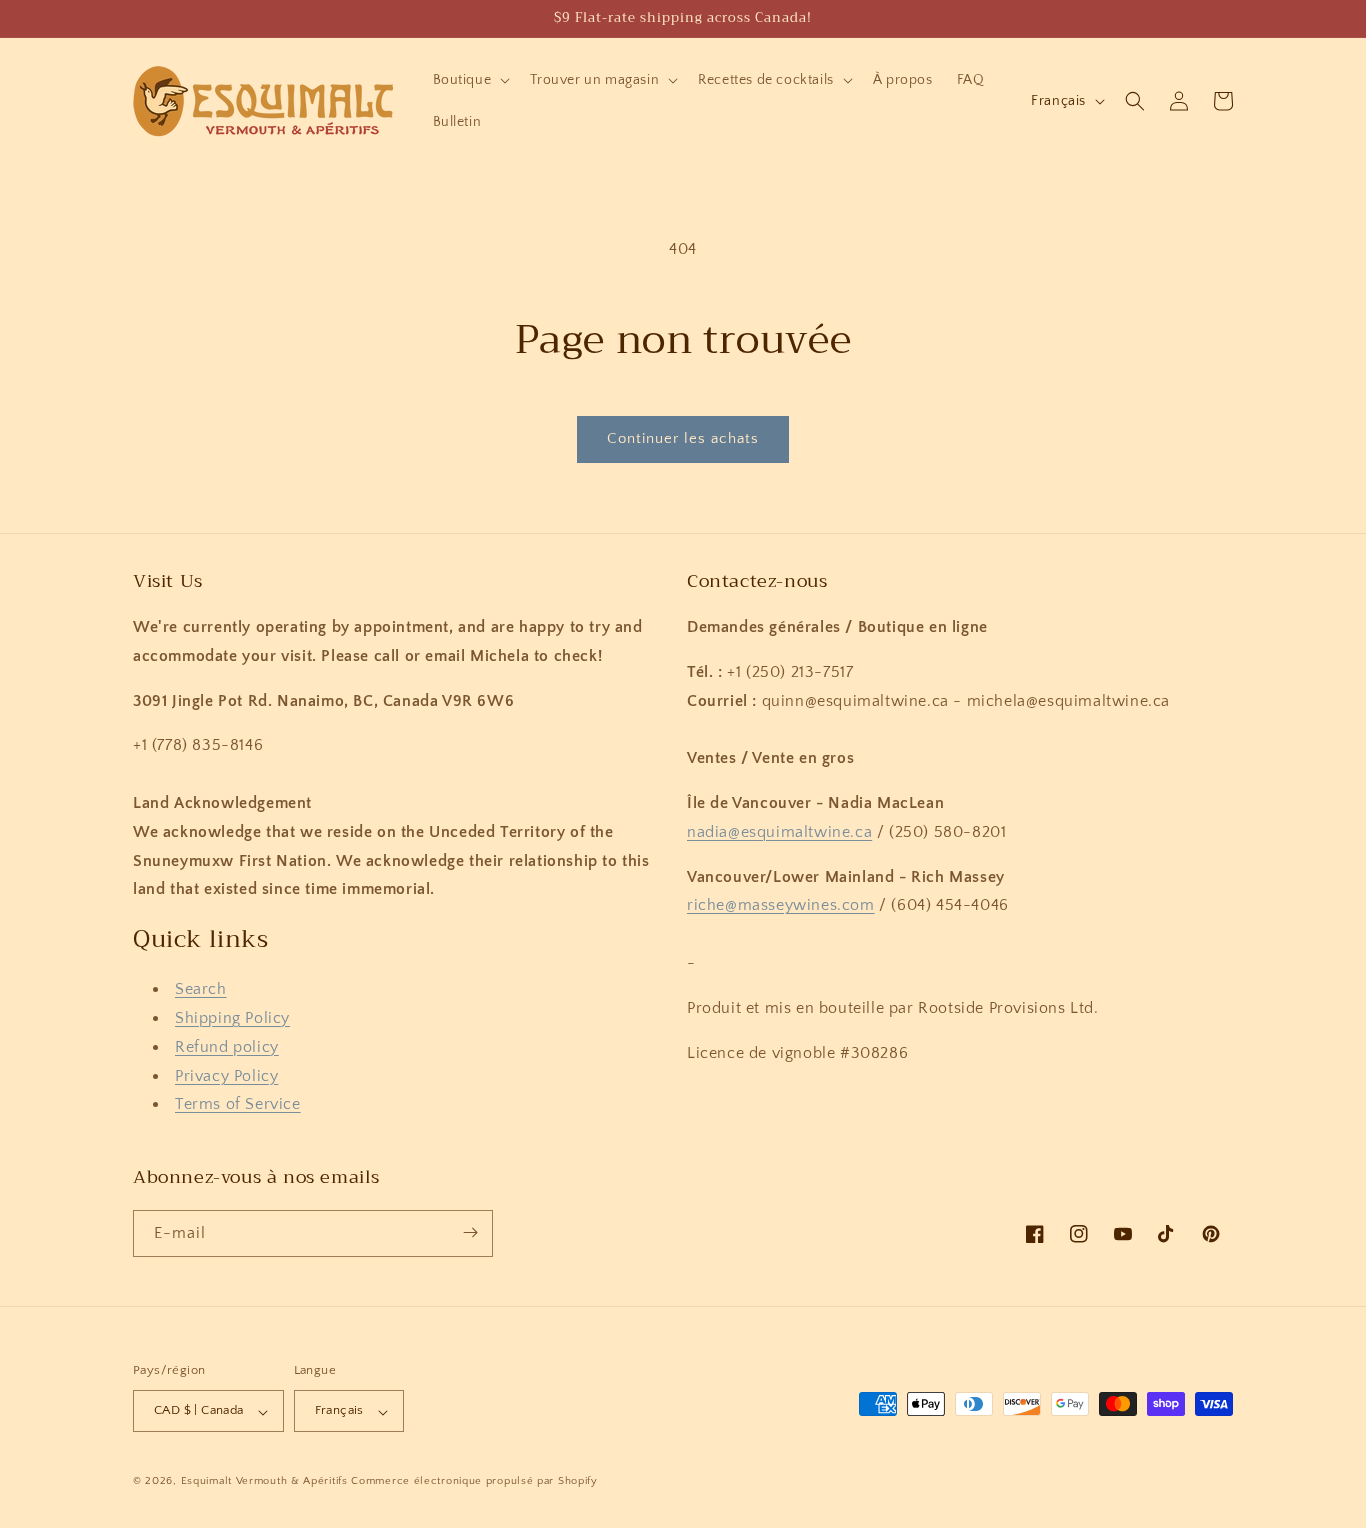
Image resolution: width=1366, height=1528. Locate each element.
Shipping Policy (232, 1019)
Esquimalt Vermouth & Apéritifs (264, 1482)
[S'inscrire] (470, 1232)
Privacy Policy (226, 1076)
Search (201, 990)
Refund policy (227, 1047)
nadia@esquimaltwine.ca (779, 832)
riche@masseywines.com (781, 906)
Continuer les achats (683, 438)
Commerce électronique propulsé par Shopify (474, 1482)
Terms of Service (238, 1105)
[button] (470, 80)
